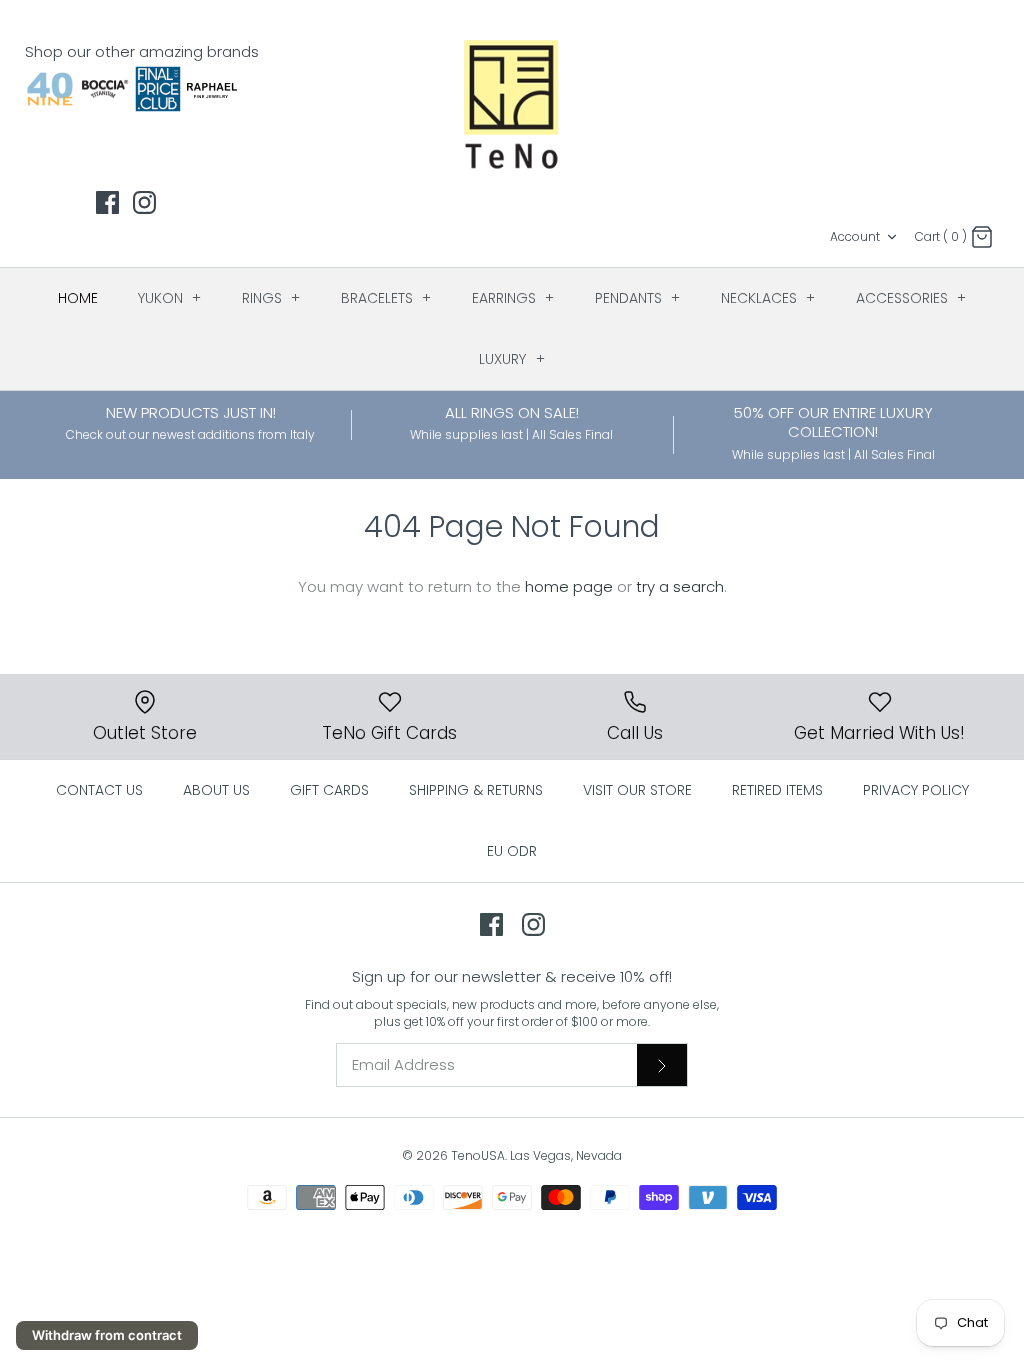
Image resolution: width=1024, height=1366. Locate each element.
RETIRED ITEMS (777, 790)
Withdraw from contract (107, 1335)
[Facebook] (107, 202)
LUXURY (512, 359)
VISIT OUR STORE (637, 790)
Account (855, 236)
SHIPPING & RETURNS (476, 790)
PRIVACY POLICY (916, 790)
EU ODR (512, 851)
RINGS (271, 298)
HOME (78, 298)
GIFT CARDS (329, 790)
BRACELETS (386, 298)
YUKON (170, 298)
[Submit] (662, 1065)
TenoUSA (478, 1155)
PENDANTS (638, 298)
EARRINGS (513, 298)
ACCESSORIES (911, 298)
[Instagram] (144, 202)
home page (569, 586)
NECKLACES (768, 298)
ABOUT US (216, 790)
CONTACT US (99, 790)
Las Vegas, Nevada (566, 1155)
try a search (680, 586)
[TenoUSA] (512, 103)
